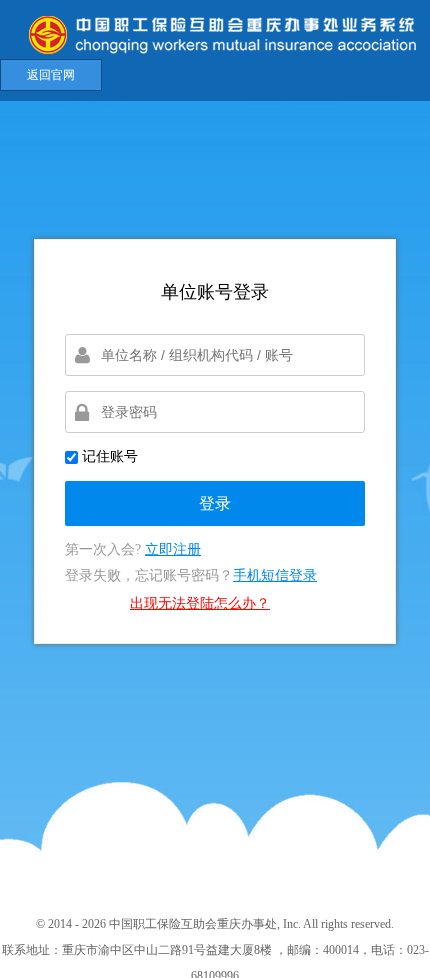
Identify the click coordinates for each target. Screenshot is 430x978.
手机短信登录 (275, 575)
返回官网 (51, 75)
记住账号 (108, 456)
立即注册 (173, 549)
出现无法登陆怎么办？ (200, 603)
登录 (215, 503)
